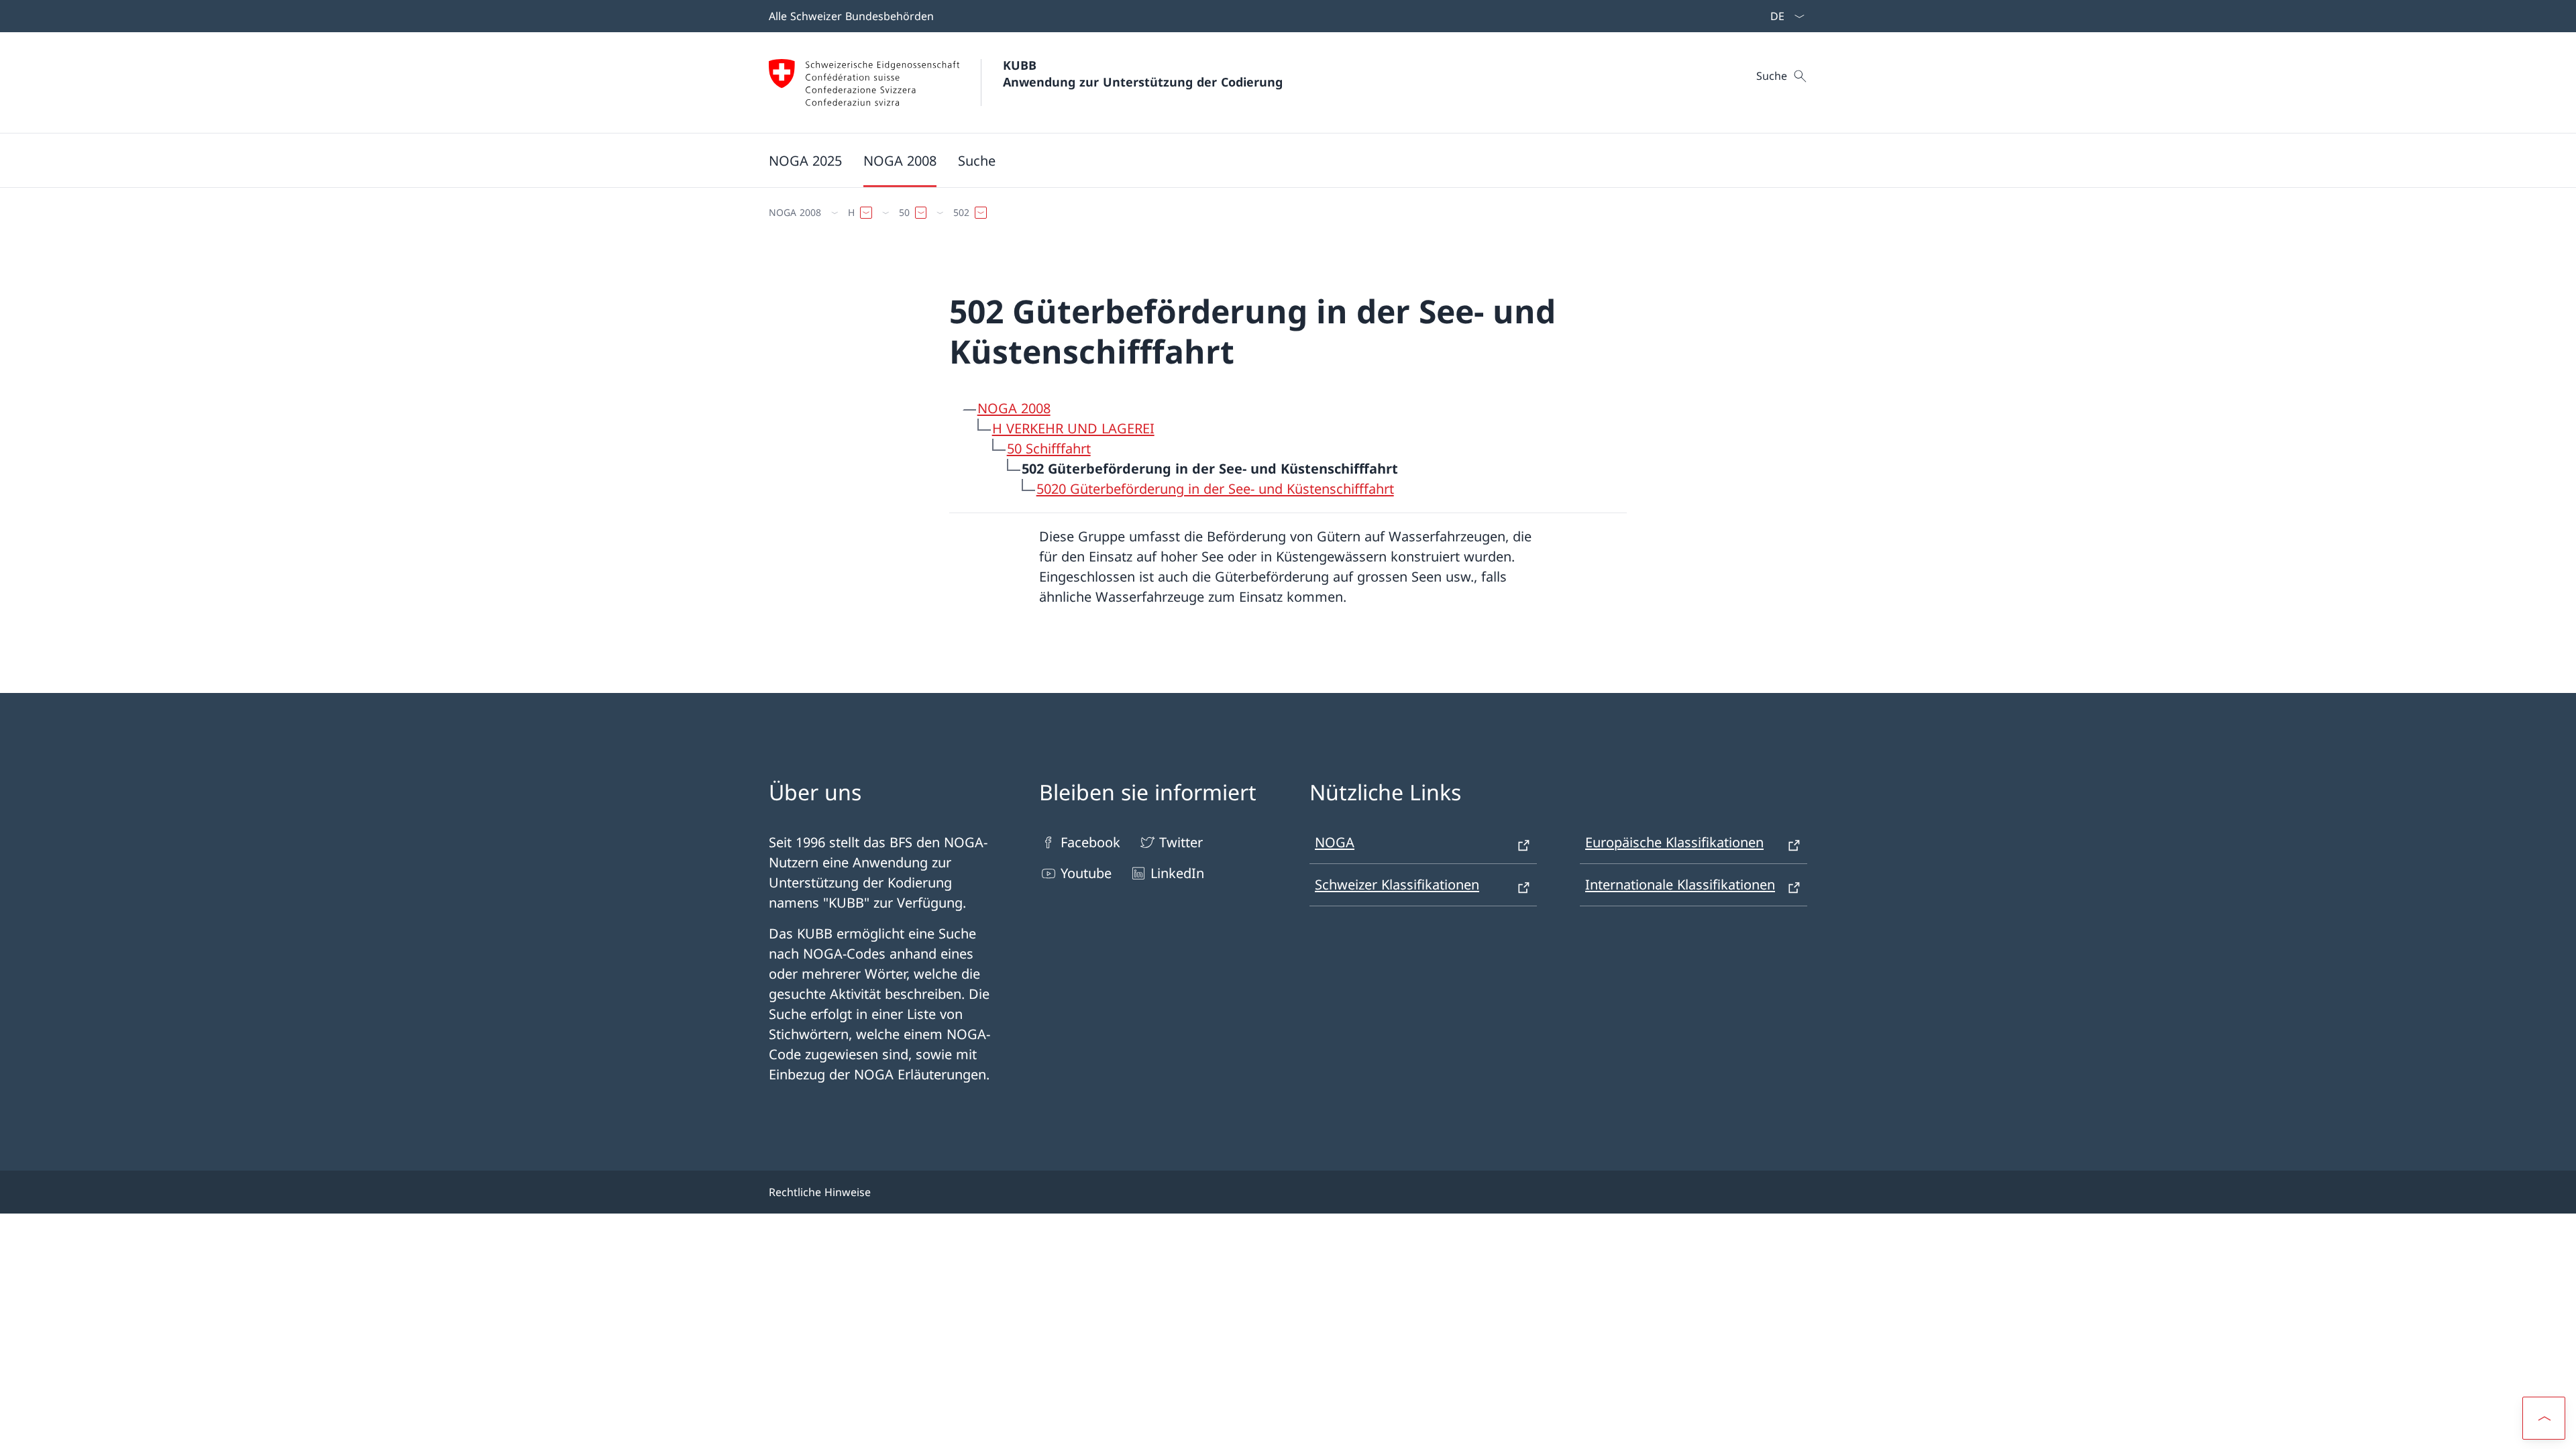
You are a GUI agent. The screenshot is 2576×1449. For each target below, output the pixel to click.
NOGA (1335, 842)
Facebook (1090, 842)
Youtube (1086, 873)
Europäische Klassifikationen (1674, 842)
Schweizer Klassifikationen (1397, 884)
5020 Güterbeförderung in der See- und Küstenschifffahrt (1215, 489)
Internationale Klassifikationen (1680, 884)
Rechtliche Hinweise (820, 1192)
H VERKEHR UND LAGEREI (1073, 428)
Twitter (1181, 842)
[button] (2544, 1418)
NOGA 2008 (1014, 408)
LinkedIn (1177, 873)
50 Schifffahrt (1049, 448)
